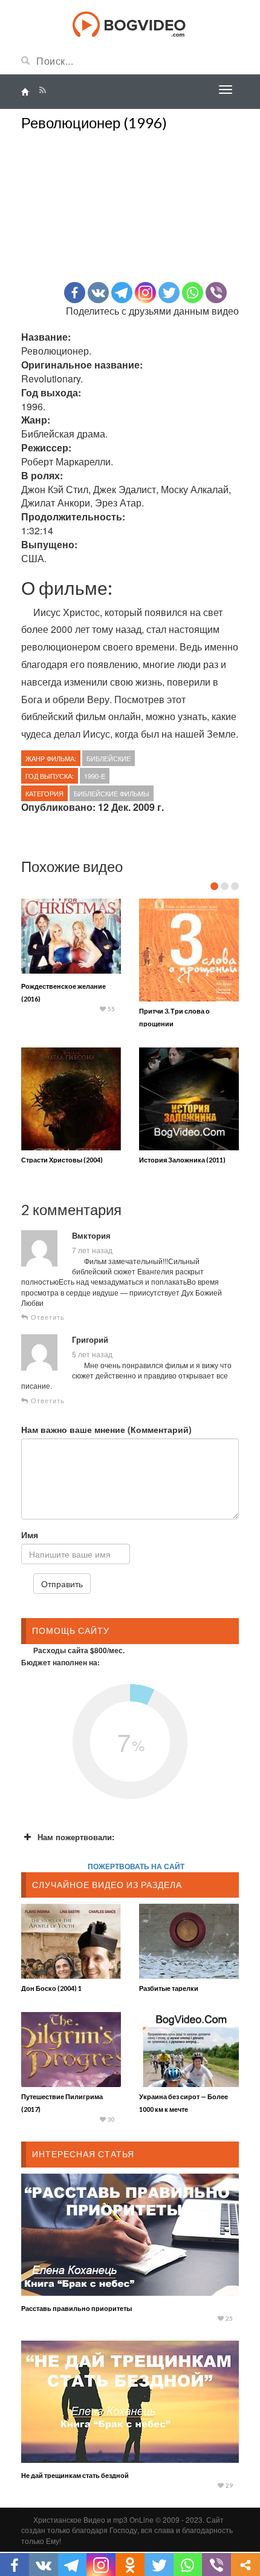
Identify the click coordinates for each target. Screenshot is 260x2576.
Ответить (47, 1317)
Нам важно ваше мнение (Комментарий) (106, 1429)
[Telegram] (122, 293)
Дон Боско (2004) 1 (51, 1988)
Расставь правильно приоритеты (76, 2308)
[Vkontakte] (98, 293)
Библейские (109, 758)
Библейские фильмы (112, 793)
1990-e (95, 776)
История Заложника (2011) (182, 1160)
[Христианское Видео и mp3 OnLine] (130, 23)
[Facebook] (75, 293)
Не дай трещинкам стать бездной (75, 2475)
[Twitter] (169, 293)
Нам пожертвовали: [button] (76, 1837)
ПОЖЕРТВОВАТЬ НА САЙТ (136, 1866)
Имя (30, 1535)
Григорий (90, 1340)
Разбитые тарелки (169, 1988)
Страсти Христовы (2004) (62, 1160)
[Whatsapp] (193, 293)
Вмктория (91, 1236)
